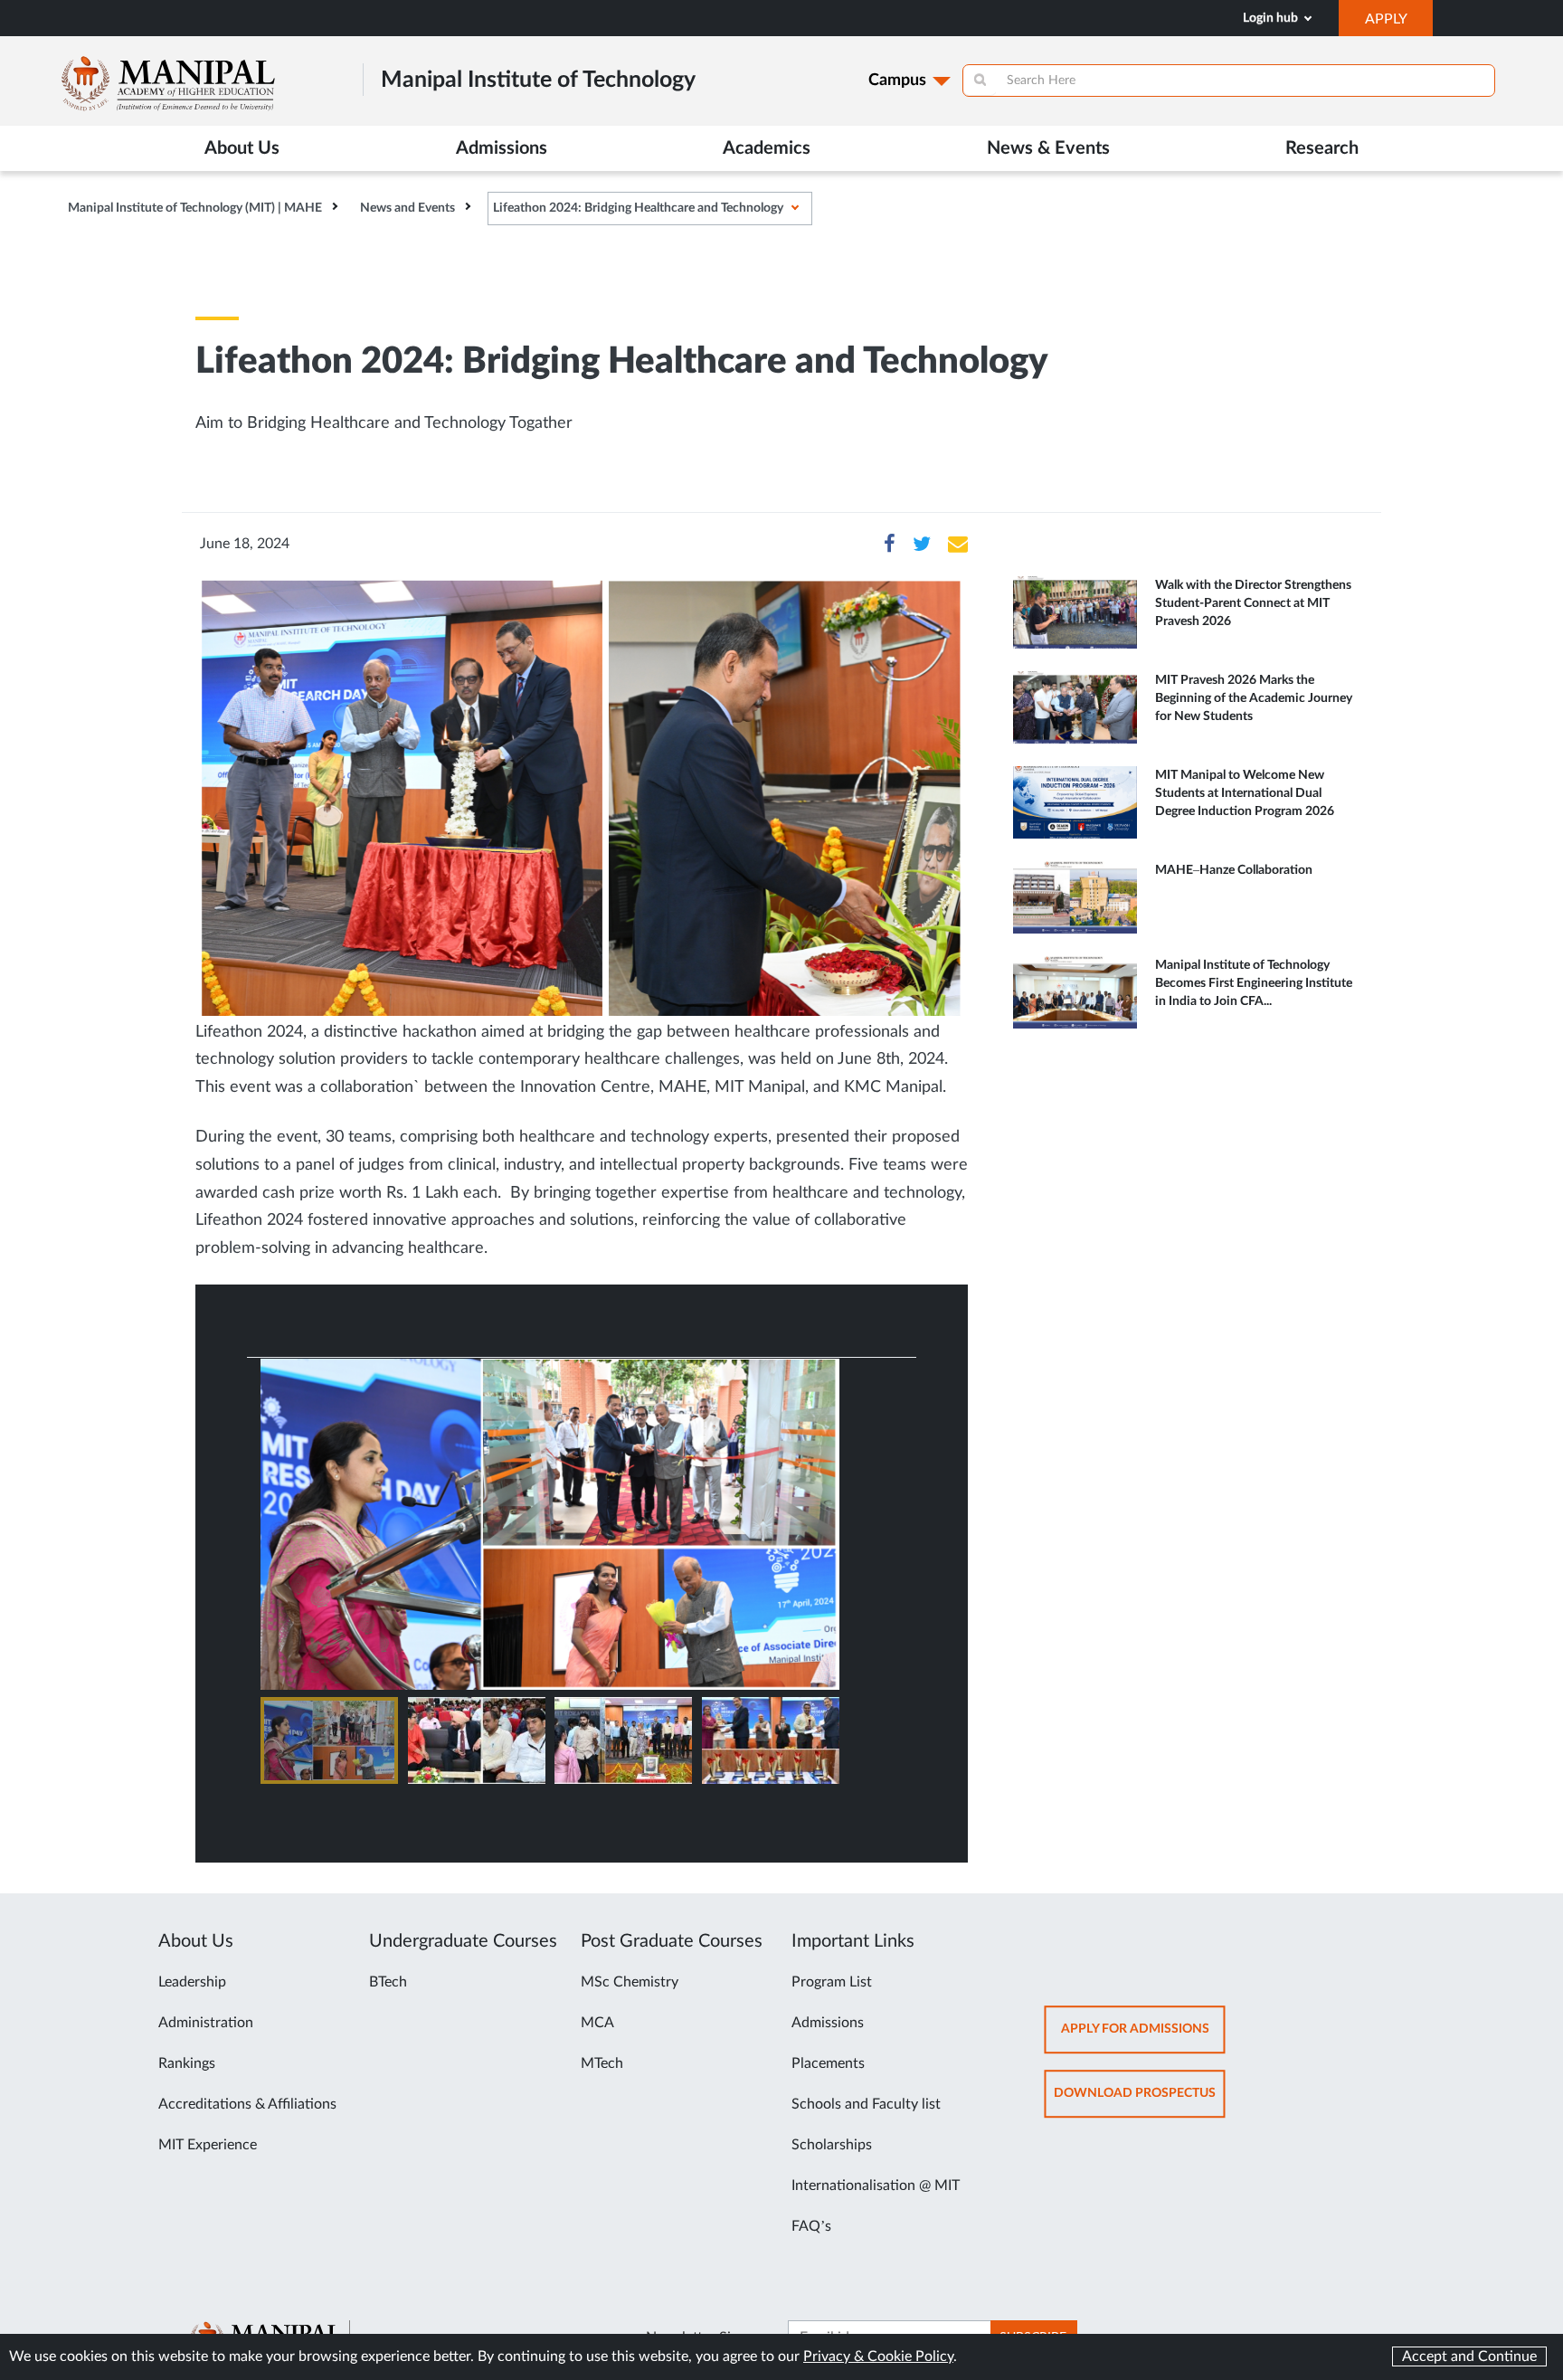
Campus (897, 81)
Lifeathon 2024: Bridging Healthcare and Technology (638, 208)
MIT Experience (208, 2145)
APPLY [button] (1399, 24)
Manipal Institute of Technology (538, 80)
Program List (832, 1982)
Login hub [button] (1272, 18)
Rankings (187, 2063)
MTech (602, 2063)
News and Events (407, 208)
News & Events (1048, 148)
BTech (388, 1982)
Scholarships (832, 2145)
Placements (828, 2063)
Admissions (828, 2023)
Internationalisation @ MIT (876, 2186)
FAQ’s (811, 2226)
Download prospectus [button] (1140, 2102)
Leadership (192, 1982)
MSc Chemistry (630, 1982)
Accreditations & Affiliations (247, 2104)
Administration (206, 2023)
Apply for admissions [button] (1143, 2038)
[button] (329, 1740)
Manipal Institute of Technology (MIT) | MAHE (195, 208)
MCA (597, 2023)
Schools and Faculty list (866, 2104)
